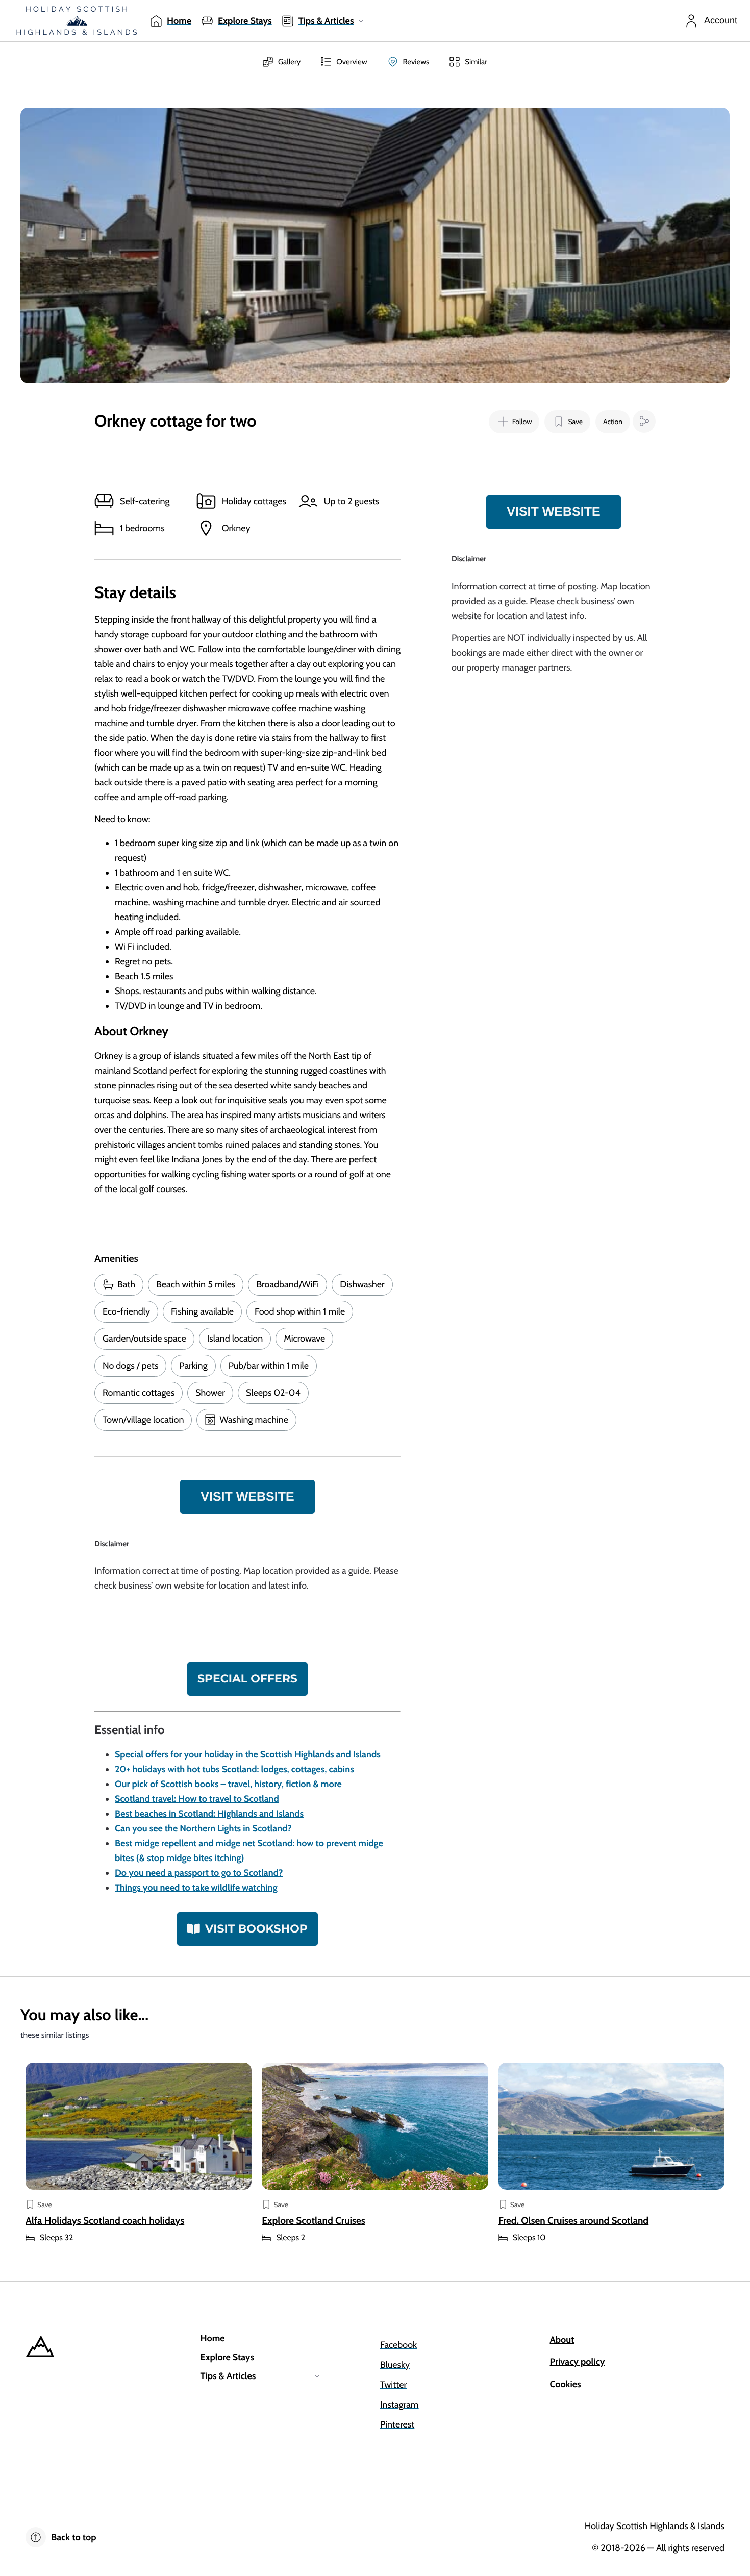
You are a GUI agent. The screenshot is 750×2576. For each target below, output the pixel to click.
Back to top (73, 2537)
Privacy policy (578, 2362)
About (562, 2340)
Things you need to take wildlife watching (196, 1888)
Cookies (566, 2384)
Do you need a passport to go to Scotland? (199, 1873)
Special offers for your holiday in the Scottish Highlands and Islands (248, 1754)
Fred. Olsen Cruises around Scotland (574, 2221)
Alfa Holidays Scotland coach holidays (105, 2221)
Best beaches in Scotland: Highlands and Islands (209, 1814)
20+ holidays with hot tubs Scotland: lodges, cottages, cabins (234, 1769)
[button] (514, 422)
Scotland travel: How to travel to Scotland (197, 1799)
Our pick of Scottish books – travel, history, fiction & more (228, 1784)
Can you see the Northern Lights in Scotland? (203, 1828)
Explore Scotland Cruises (314, 2221)
